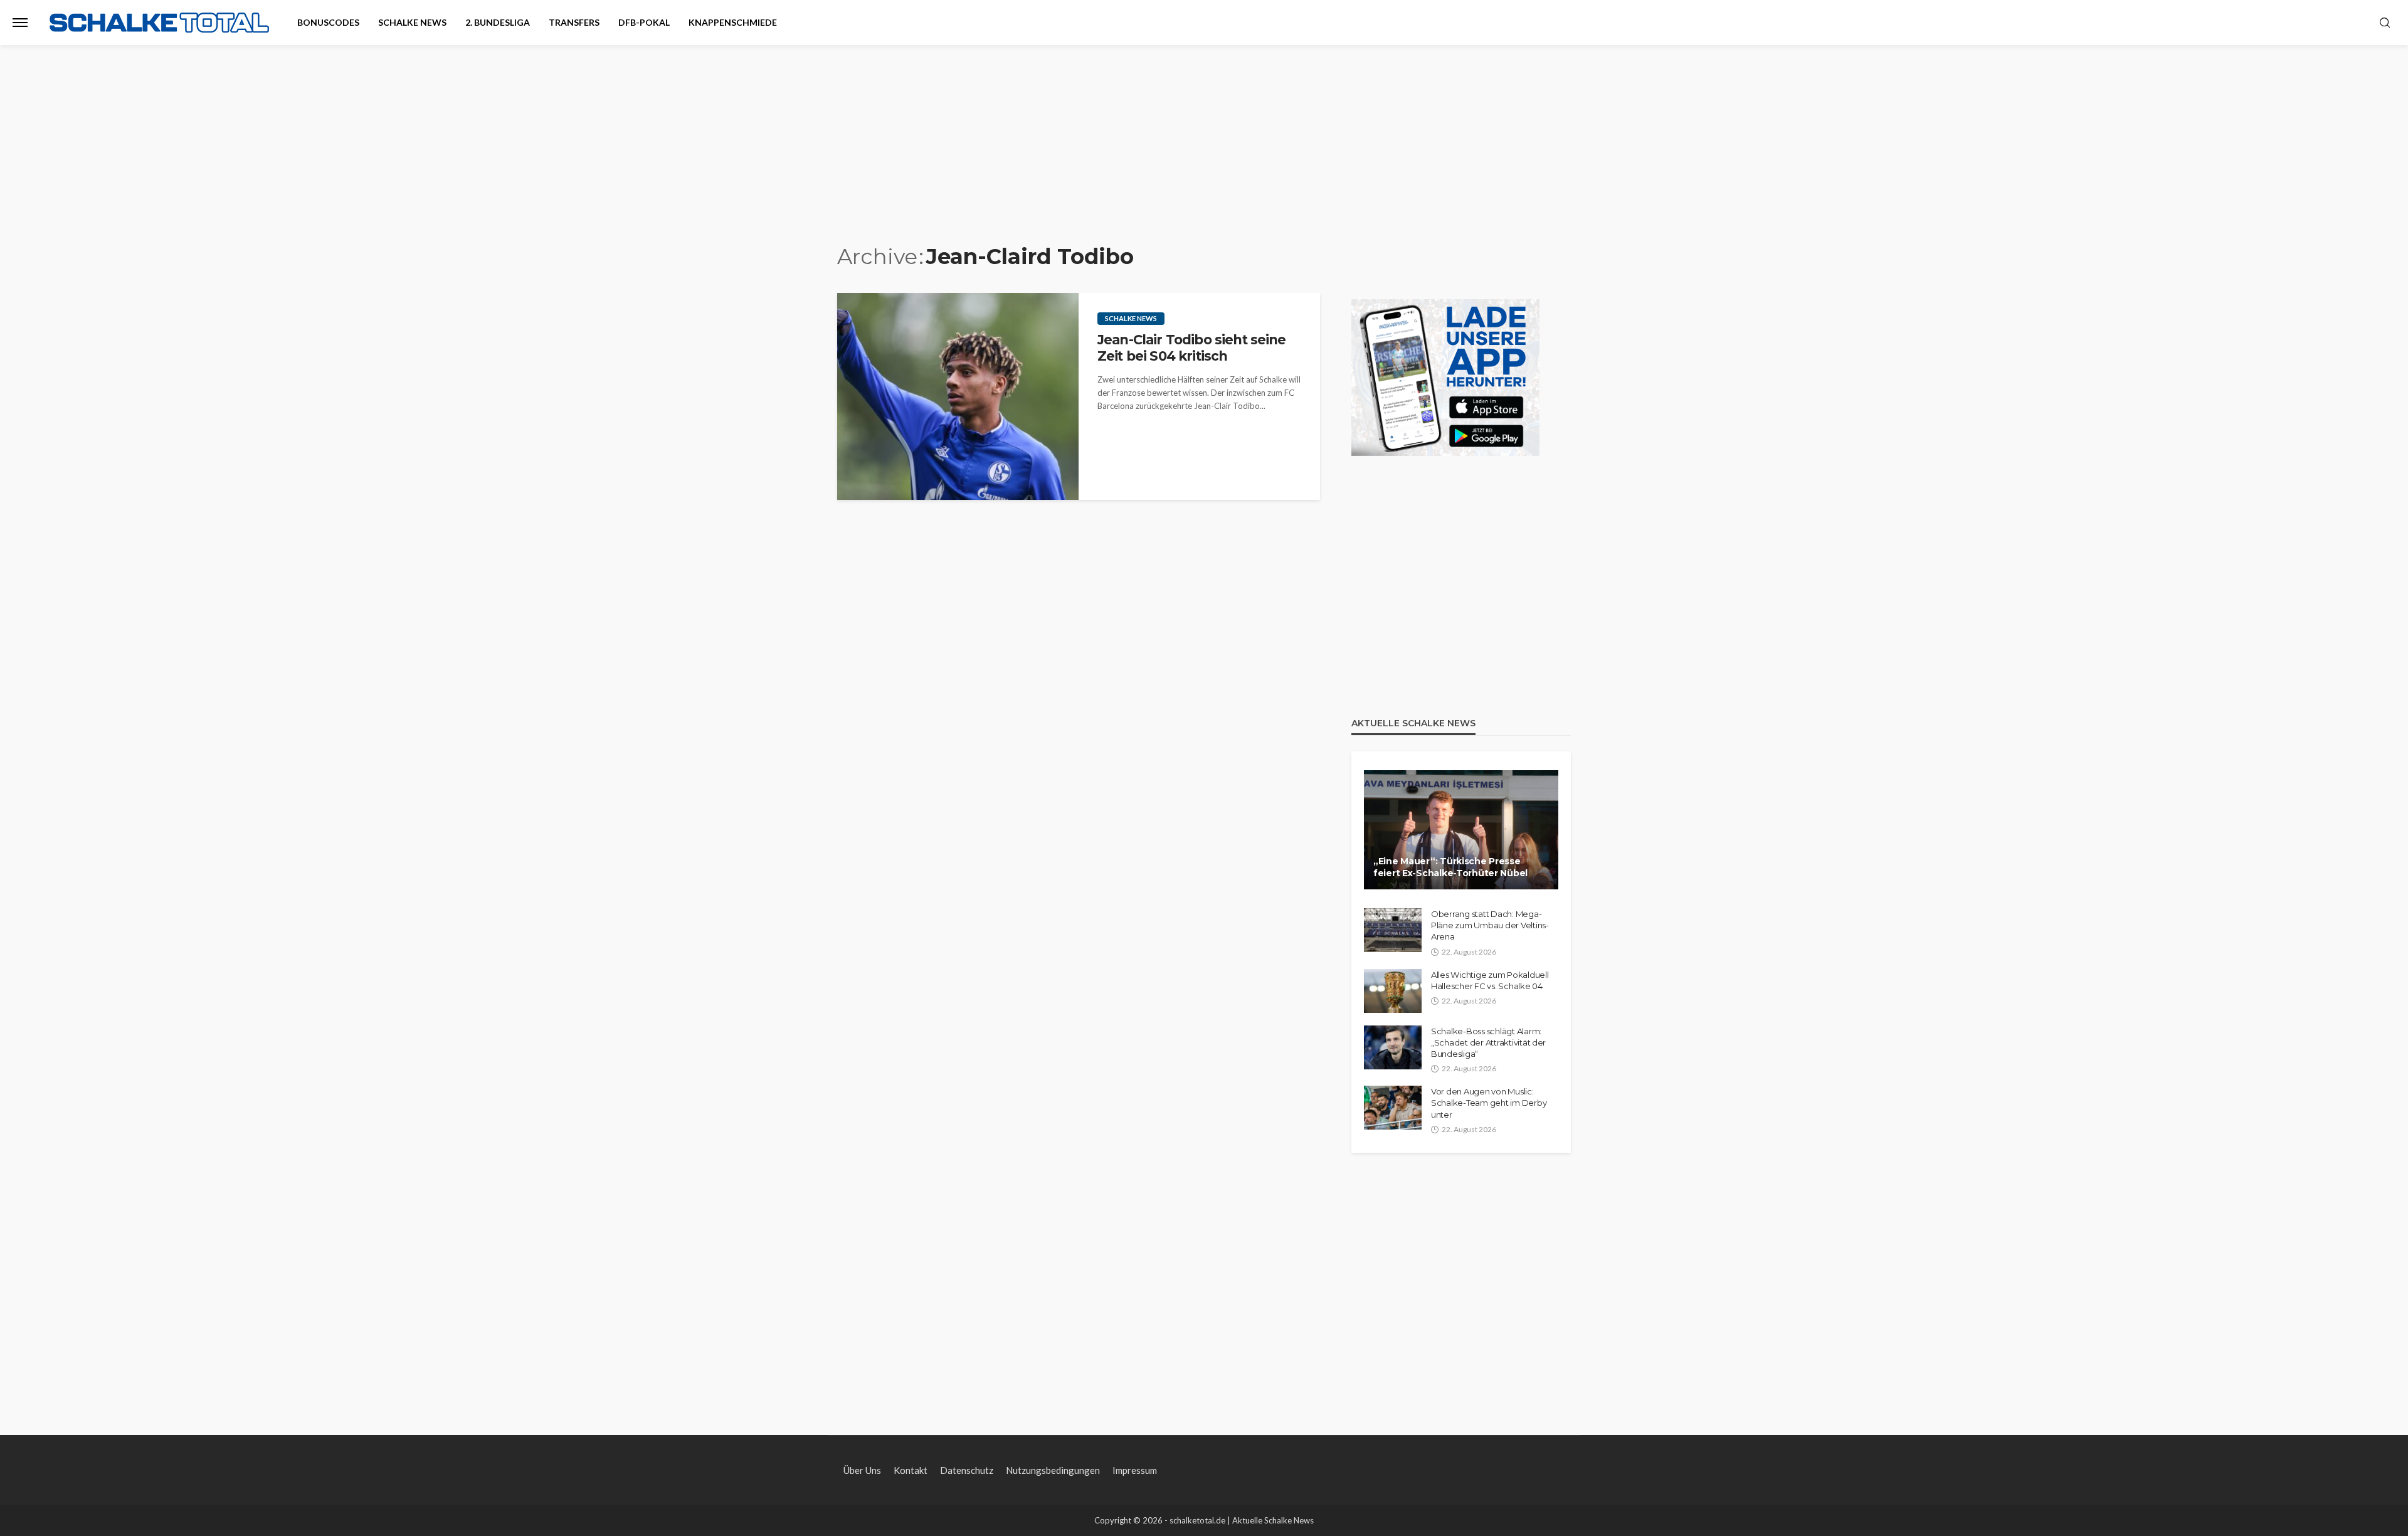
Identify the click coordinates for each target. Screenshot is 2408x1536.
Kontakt (911, 1470)
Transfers (574, 22)
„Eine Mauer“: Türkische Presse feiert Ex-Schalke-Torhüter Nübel (1450, 867)
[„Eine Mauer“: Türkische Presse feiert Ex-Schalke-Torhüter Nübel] (1461, 830)
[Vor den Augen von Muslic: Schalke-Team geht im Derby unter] (1393, 1108)
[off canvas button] (20, 23)
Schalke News (412, 22)
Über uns (862, 1470)
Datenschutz (967, 1470)
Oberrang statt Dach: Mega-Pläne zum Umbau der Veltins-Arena (1490, 925)
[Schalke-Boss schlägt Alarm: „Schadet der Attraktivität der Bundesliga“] (1393, 1047)
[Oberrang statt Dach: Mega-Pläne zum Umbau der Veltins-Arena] (1393, 930)
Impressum (1135, 1470)
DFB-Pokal (644, 22)
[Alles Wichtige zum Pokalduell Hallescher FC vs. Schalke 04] (1393, 991)
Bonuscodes (328, 22)
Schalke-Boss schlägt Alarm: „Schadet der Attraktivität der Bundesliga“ (1488, 1042)
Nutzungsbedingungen (1053, 1470)
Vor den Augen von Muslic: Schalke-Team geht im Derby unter (1489, 1103)
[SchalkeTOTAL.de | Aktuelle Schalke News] (159, 23)
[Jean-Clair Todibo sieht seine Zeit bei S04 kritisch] (958, 396)
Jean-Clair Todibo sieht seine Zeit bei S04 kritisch (1192, 348)
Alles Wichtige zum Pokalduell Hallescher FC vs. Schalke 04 (1490, 980)
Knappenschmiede (733, 22)
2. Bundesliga (498, 22)
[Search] (2385, 23)
